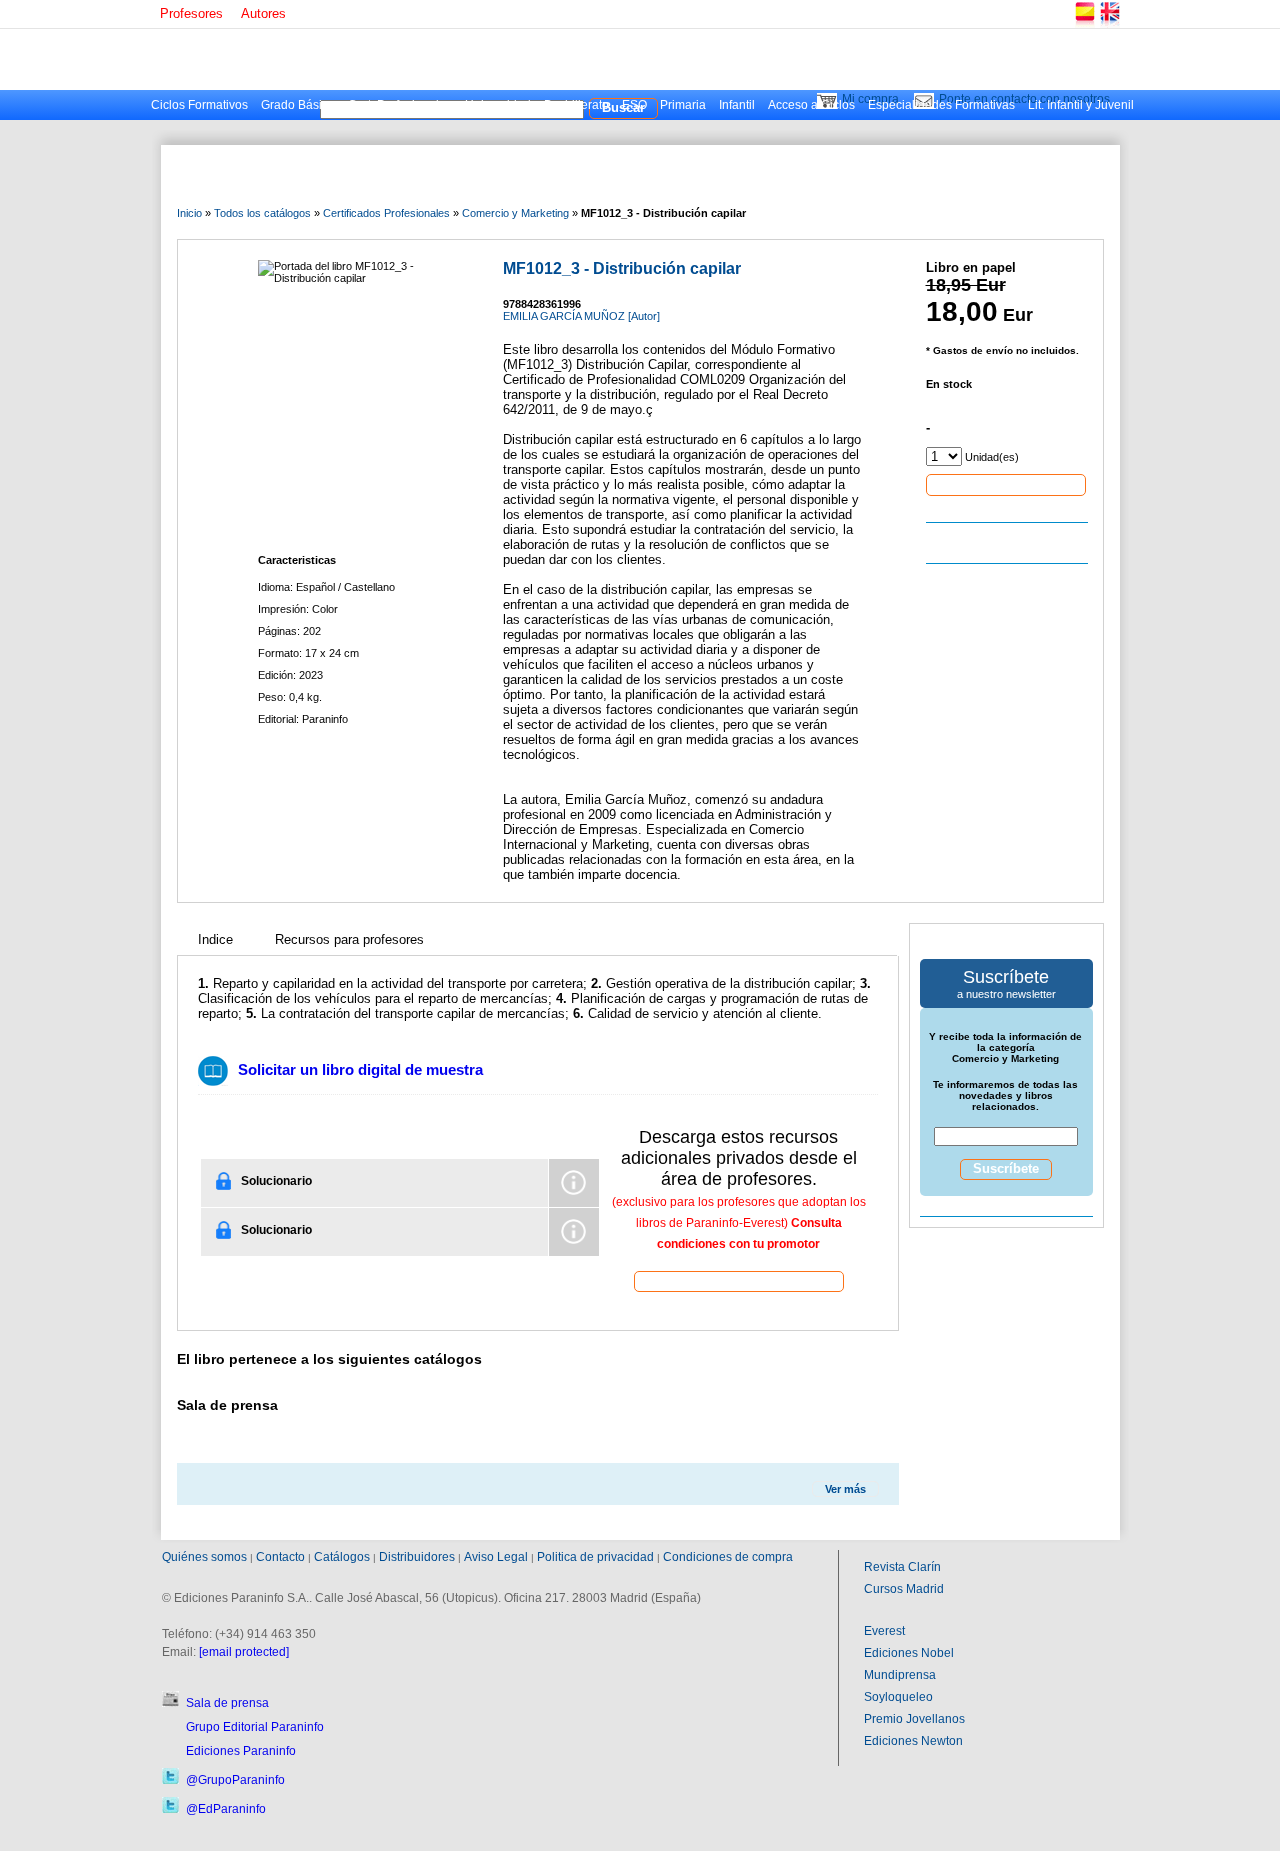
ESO (634, 105)
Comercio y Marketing (515, 213)
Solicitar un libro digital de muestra (360, 1069)
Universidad (498, 105)
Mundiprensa (900, 1675)
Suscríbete (1006, 1168)
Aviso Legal (496, 1557)
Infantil (737, 105)
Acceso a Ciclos (811, 105)
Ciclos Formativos (199, 105)
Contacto (280, 1557)
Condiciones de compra (728, 1557)
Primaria (683, 105)
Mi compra (870, 99)
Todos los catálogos (262, 213)
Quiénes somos (204, 1557)
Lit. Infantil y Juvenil (1081, 105)
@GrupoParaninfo (235, 1780)
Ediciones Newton (913, 1741)
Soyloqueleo (898, 1697)
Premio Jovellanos (914, 1719)
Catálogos (342, 1557)
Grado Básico (298, 105)
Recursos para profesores (349, 939)
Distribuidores (417, 1557)
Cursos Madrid (904, 1589)
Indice (215, 939)
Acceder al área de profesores (739, 1280)
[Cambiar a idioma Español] (1084, 24)
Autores (263, 13)
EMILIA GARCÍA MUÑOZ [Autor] (581, 316)
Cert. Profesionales (400, 105)
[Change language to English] (1109, 24)
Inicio (189, 213)
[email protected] (244, 1652)
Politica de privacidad (595, 1557)
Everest (884, 1631)
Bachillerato (576, 105)
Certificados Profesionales (386, 213)
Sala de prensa (227, 1703)
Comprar (1006, 484)
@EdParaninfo (226, 1809)
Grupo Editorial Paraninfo (255, 1727)
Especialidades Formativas (941, 105)
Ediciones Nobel (909, 1653)
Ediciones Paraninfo (241, 1751)
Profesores (191, 13)
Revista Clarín (902, 1567)
